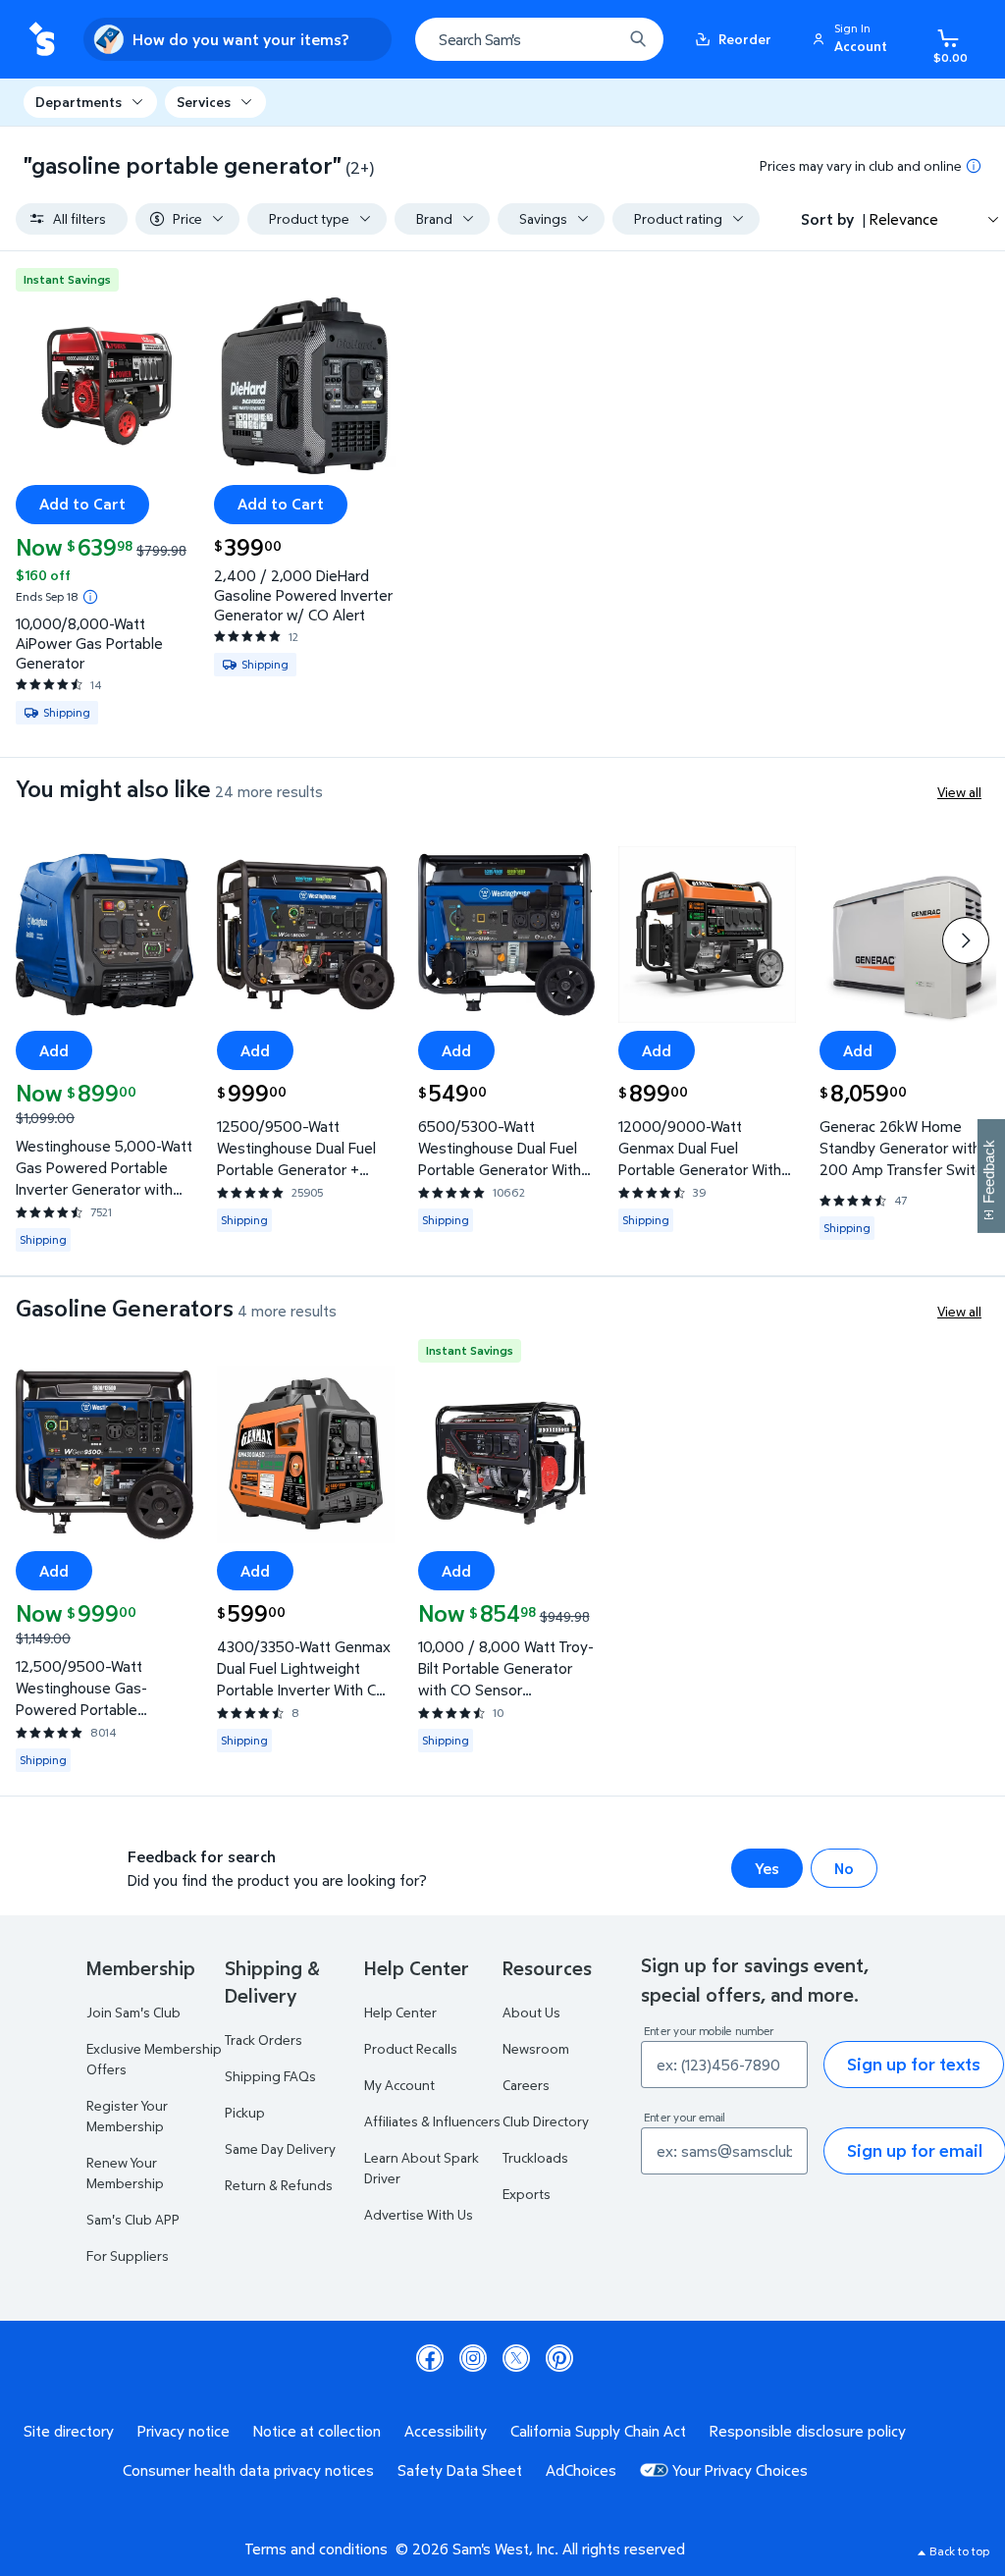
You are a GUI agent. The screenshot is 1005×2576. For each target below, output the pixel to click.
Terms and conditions (316, 2549)
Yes (767, 1868)
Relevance (904, 219)
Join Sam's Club (133, 2012)
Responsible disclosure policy (808, 2431)
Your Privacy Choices (740, 2470)
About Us (531, 2012)
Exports (527, 2194)
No (844, 1868)
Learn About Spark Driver (422, 2168)
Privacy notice (184, 2431)
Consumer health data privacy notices (248, 2470)
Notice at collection (317, 2431)
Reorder (745, 39)
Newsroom (536, 2048)
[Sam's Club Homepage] (42, 40)
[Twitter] (516, 2358)
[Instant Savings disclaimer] (90, 597)
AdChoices (581, 2470)
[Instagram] (473, 2358)
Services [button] (204, 102)
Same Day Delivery (280, 2148)
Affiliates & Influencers (432, 2121)
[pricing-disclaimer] (974, 166)
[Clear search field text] (593, 39)
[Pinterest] (559, 2358)
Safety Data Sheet (460, 2470)
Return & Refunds (279, 2185)
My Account (399, 2085)
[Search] (638, 39)
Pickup (245, 2112)
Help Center (400, 2012)
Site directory (69, 2431)
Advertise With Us (419, 2214)
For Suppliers (128, 2255)
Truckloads (535, 2157)
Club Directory (546, 2121)
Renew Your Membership (125, 2173)
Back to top (959, 2551)
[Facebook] (430, 2358)
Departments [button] (79, 102)
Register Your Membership (127, 2116)
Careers (526, 2085)
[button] (853, 39)
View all (959, 792)
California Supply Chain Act (598, 2431)
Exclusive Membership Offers (154, 2059)
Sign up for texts (914, 2064)
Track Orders (264, 2039)
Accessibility (446, 2431)
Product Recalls (411, 2048)
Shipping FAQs (270, 2076)
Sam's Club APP (133, 2219)
